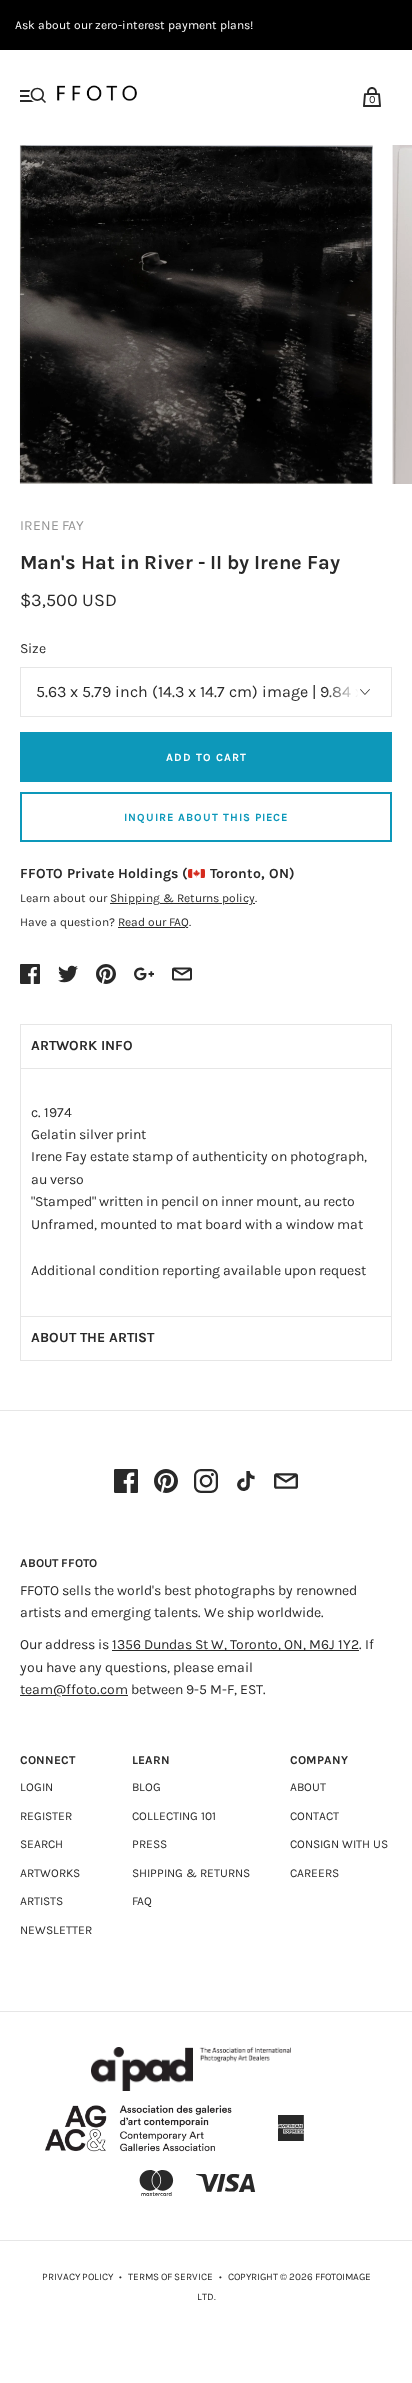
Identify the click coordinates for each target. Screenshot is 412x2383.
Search (41, 1844)
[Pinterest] (166, 1483)
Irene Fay (52, 525)
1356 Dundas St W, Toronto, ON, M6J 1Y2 (235, 1644)
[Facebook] (126, 1483)
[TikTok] (246, 1483)
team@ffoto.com (74, 1689)
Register (46, 1816)
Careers (314, 1873)
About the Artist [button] (92, 1337)
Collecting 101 (174, 1816)
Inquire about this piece (206, 817)
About (308, 1787)
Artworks (50, 1873)
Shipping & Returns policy (182, 898)
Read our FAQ (153, 922)
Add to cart (206, 757)
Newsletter (56, 1930)
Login (36, 1787)
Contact (314, 1816)
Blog (146, 1787)
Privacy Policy (77, 2277)
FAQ (142, 1901)
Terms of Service (170, 2277)
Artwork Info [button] (82, 1045)
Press (149, 1844)
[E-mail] (286, 1483)
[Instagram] (206, 1483)
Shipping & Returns (191, 1873)
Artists (41, 1901)
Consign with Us (339, 1844)
